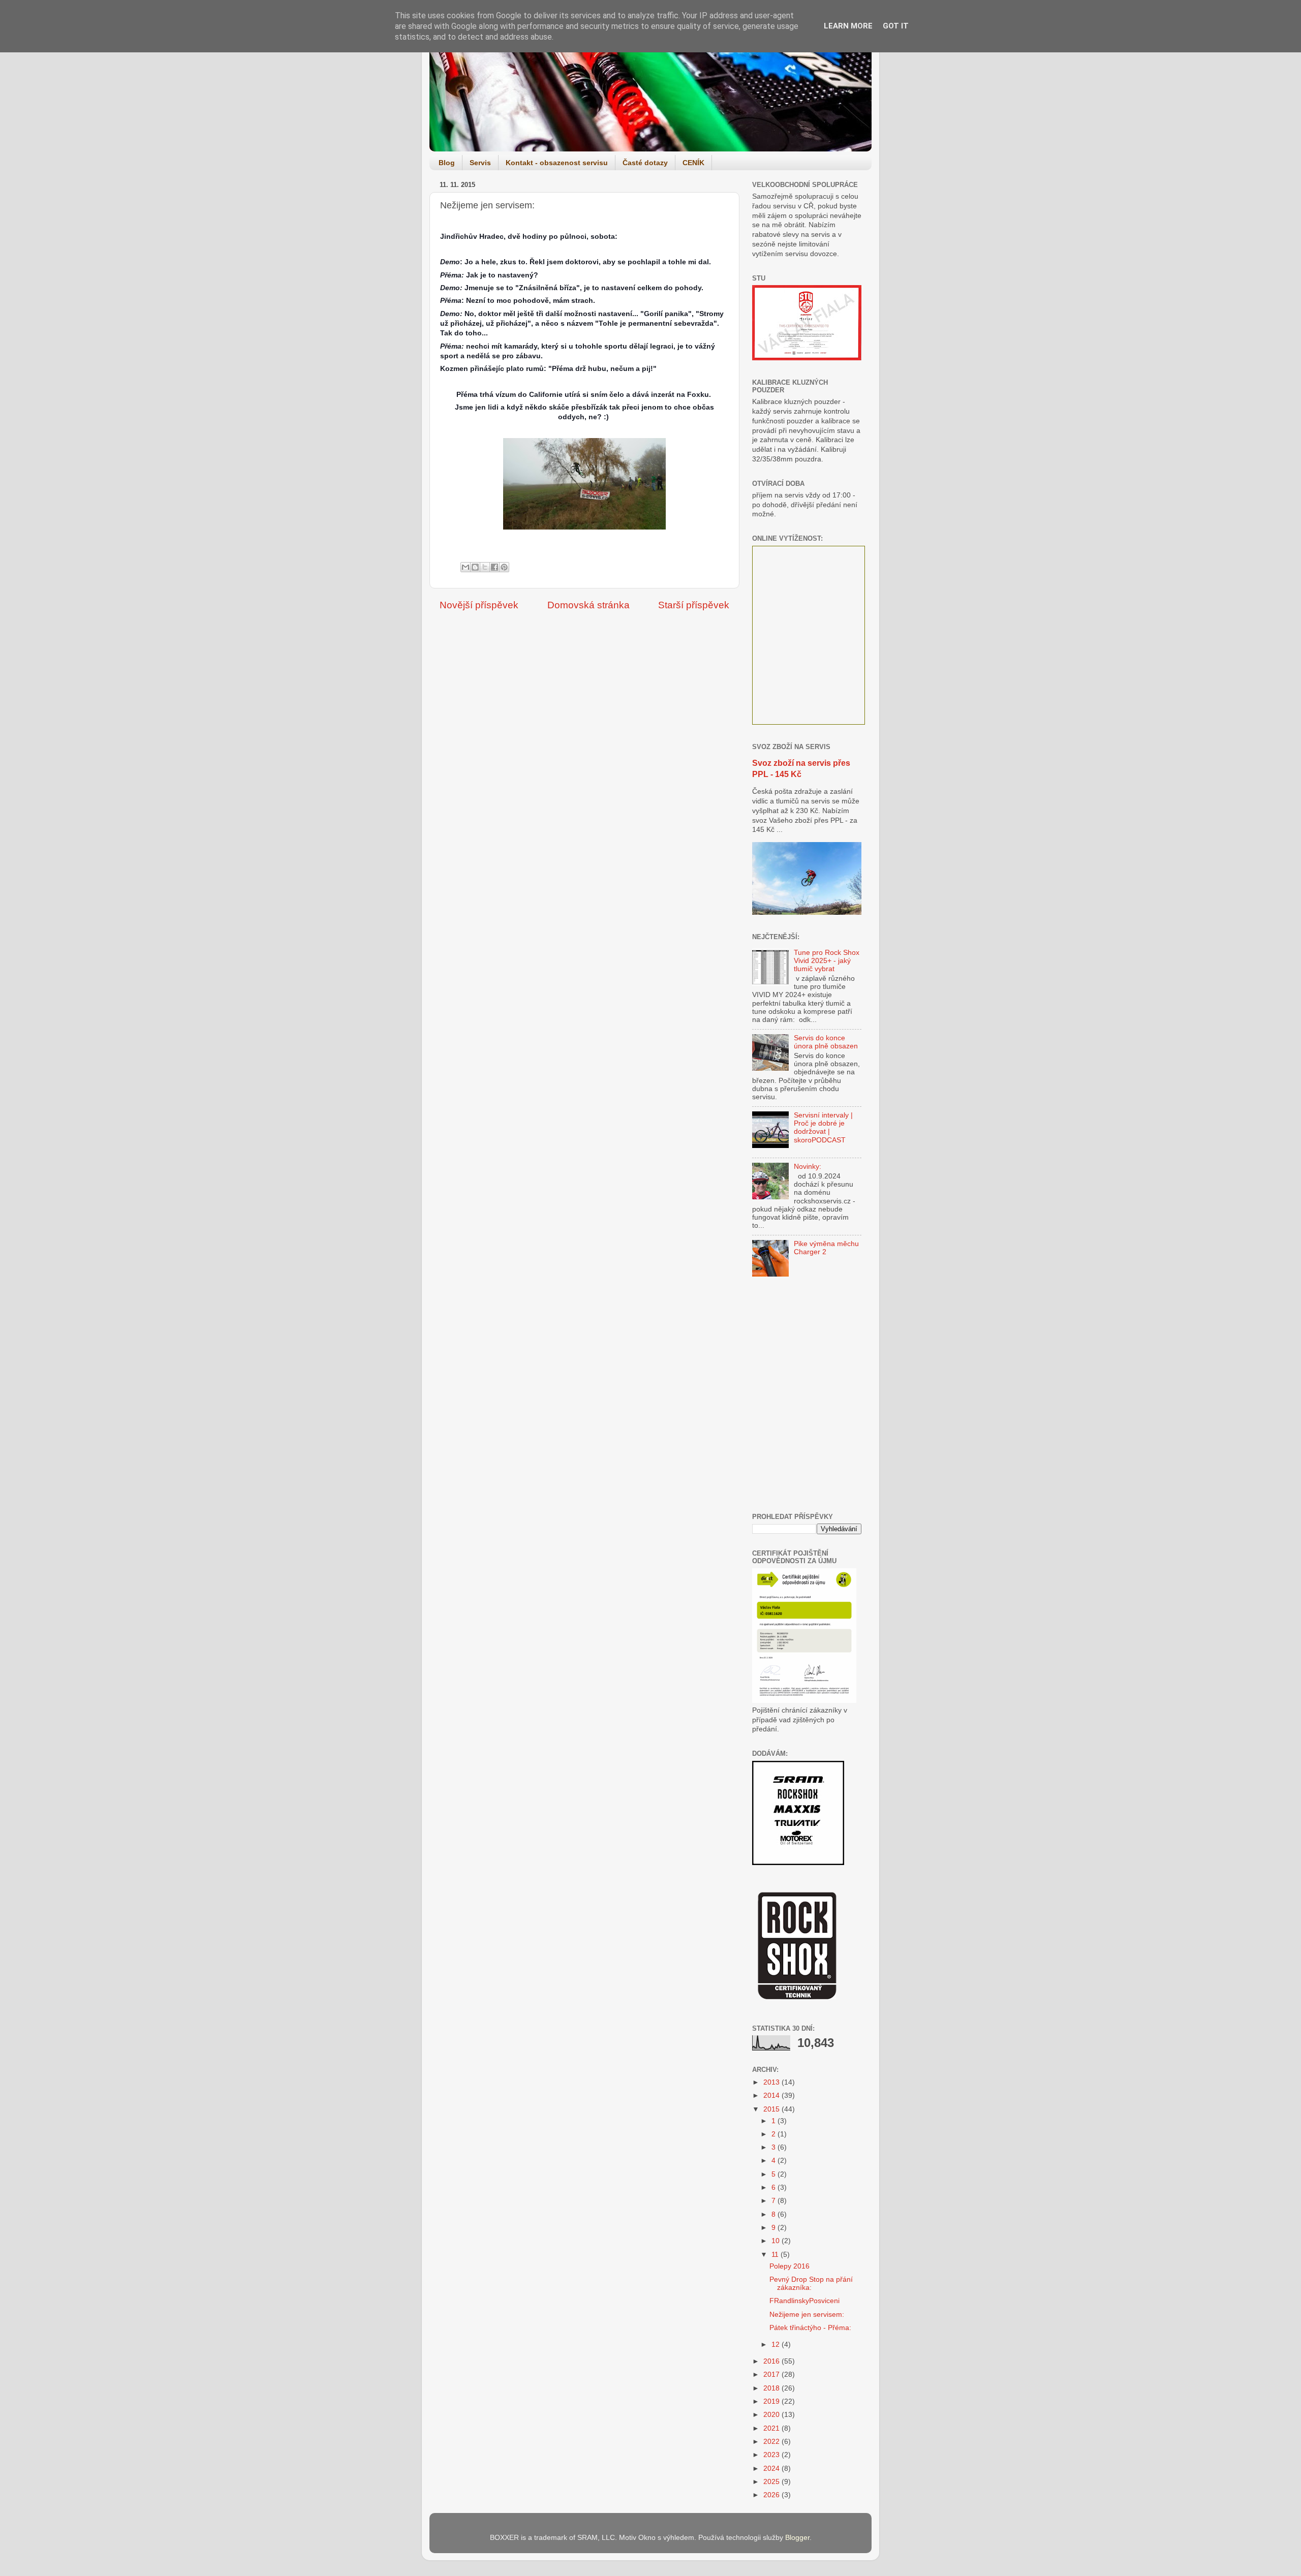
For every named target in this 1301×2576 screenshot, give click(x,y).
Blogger (797, 2538)
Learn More (848, 26)
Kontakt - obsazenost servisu (557, 163)
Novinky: (808, 1167)
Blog (447, 163)
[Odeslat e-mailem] (466, 567)
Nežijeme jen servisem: (807, 2315)
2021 (772, 2428)
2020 (772, 2415)
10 (777, 2241)
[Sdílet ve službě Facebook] (494, 567)
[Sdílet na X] (485, 567)
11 (776, 2255)
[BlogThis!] (475, 567)
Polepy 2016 (789, 2266)
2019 (772, 2401)
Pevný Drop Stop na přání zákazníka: (811, 2284)
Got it (896, 26)
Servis (480, 163)
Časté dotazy (645, 163)
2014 (772, 2096)
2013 (772, 2082)
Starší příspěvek (694, 605)
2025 (772, 2482)
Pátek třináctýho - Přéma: (810, 2328)
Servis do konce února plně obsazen (826, 1042)
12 (777, 2345)
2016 (772, 2361)
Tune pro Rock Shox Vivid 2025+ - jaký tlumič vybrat (827, 961)
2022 (772, 2442)
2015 (772, 2109)
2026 (772, 2495)
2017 (772, 2375)
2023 (772, 2455)
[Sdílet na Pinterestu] (504, 567)
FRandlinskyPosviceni (804, 2301)
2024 (772, 2469)
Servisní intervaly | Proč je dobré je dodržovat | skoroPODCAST (823, 1128)
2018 (772, 2388)
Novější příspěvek (479, 605)
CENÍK (693, 163)
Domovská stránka (588, 605)
